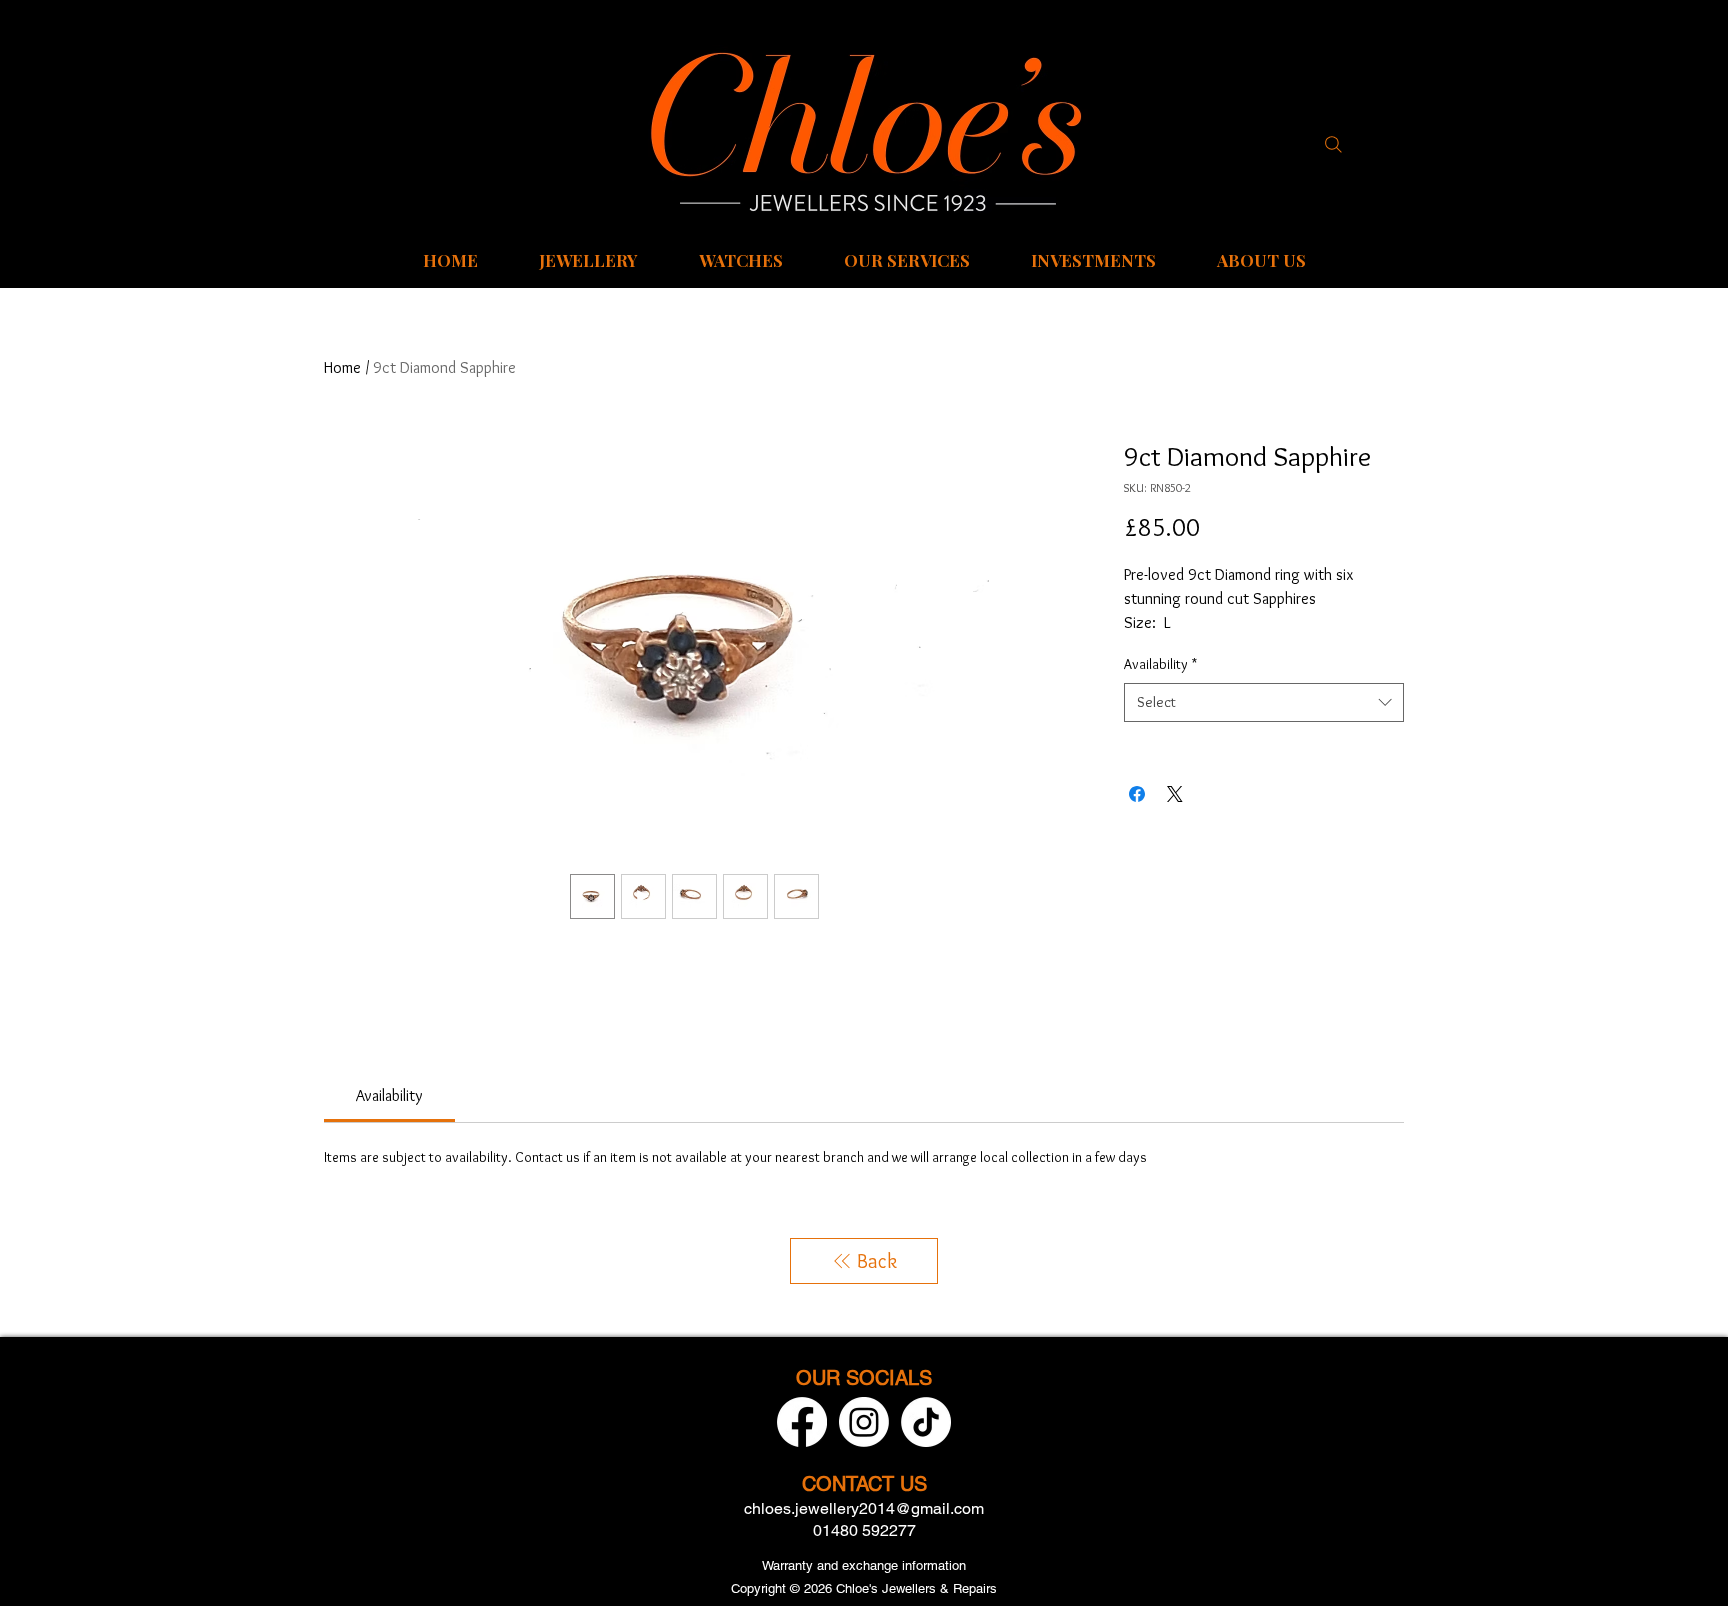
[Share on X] (1175, 794)
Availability (1160, 664)
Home (342, 367)
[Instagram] (864, 1422)
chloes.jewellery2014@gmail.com (864, 1508)
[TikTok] (926, 1422)
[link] (389, 1095)
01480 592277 (864, 1530)
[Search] (1333, 144)
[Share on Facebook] (1137, 794)
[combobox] (1264, 702)
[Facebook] (802, 1422)
